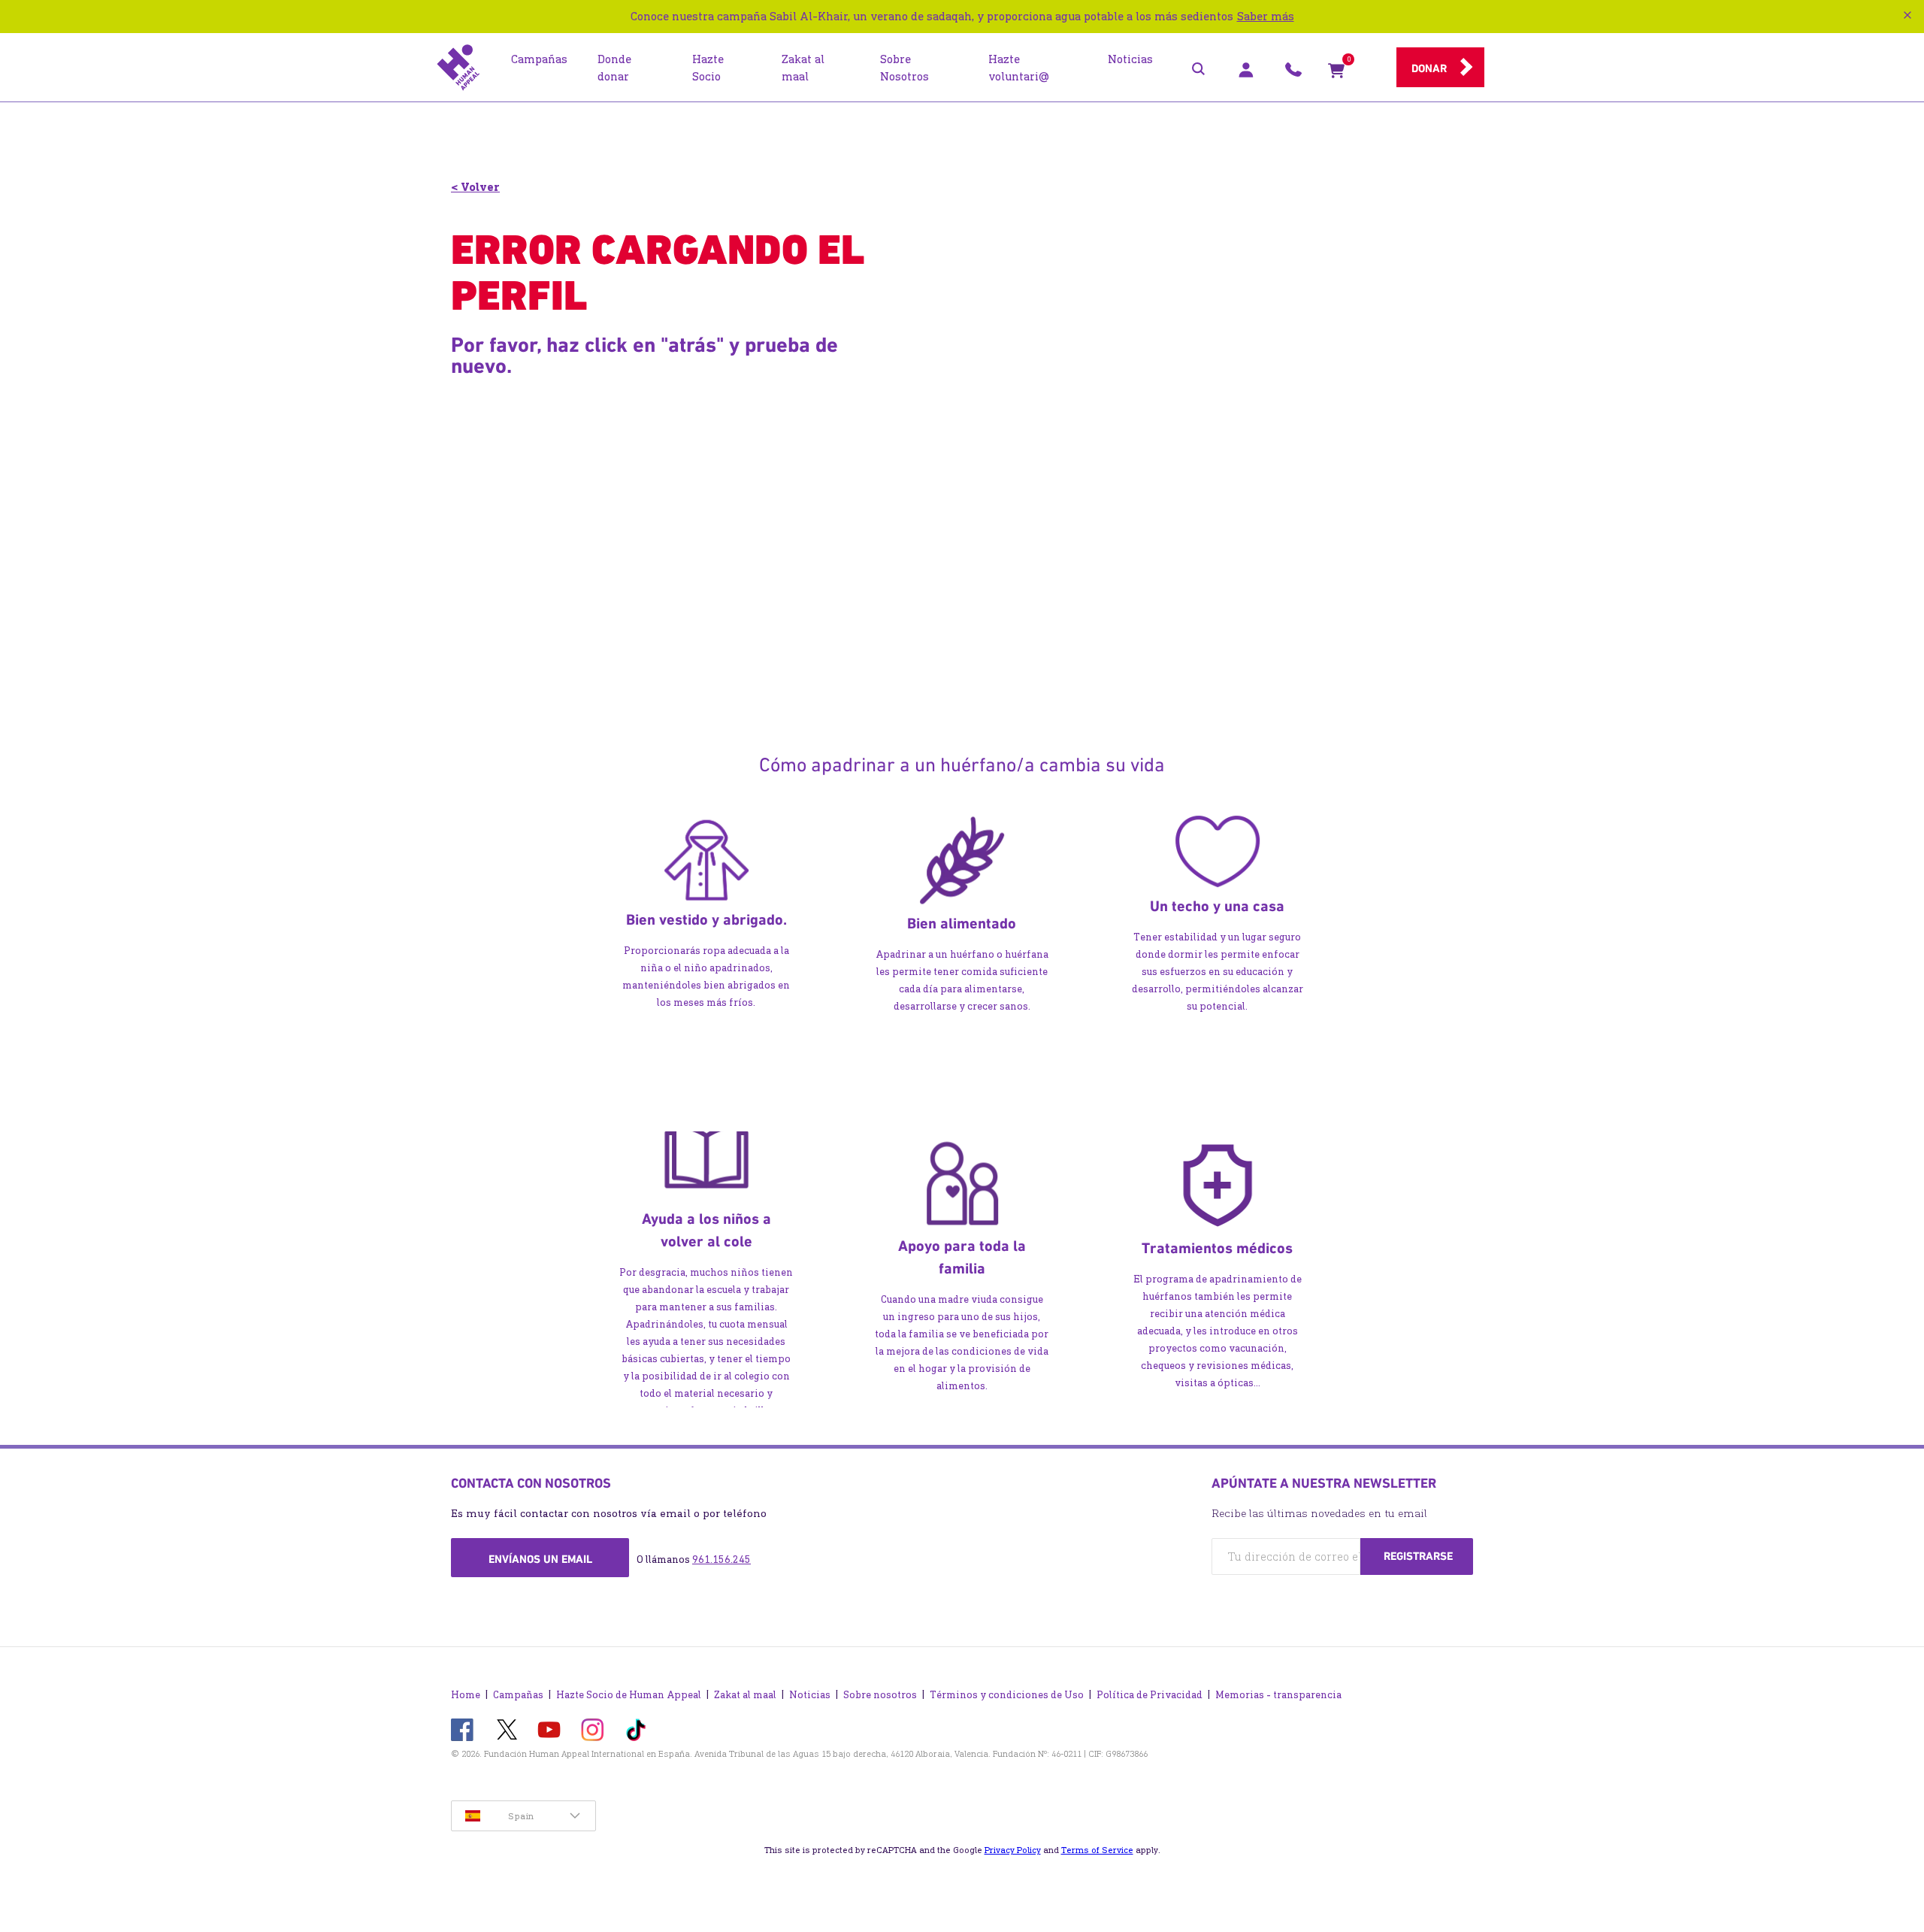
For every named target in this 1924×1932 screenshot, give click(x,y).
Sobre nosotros (880, 1695)
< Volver (475, 187)
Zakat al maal (745, 1695)
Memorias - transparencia (1278, 1695)
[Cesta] (1336, 74)
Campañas (518, 1695)
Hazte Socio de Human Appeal (629, 1695)
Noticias (810, 1695)
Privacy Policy (1013, 1850)
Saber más (1266, 16)
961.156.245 (721, 1560)
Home (466, 1695)
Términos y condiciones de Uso (1007, 1695)
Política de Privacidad (1150, 1695)
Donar (1429, 68)
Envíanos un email (540, 1559)
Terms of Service (1097, 1850)
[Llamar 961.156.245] (1293, 74)
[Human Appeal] (458, 68)
